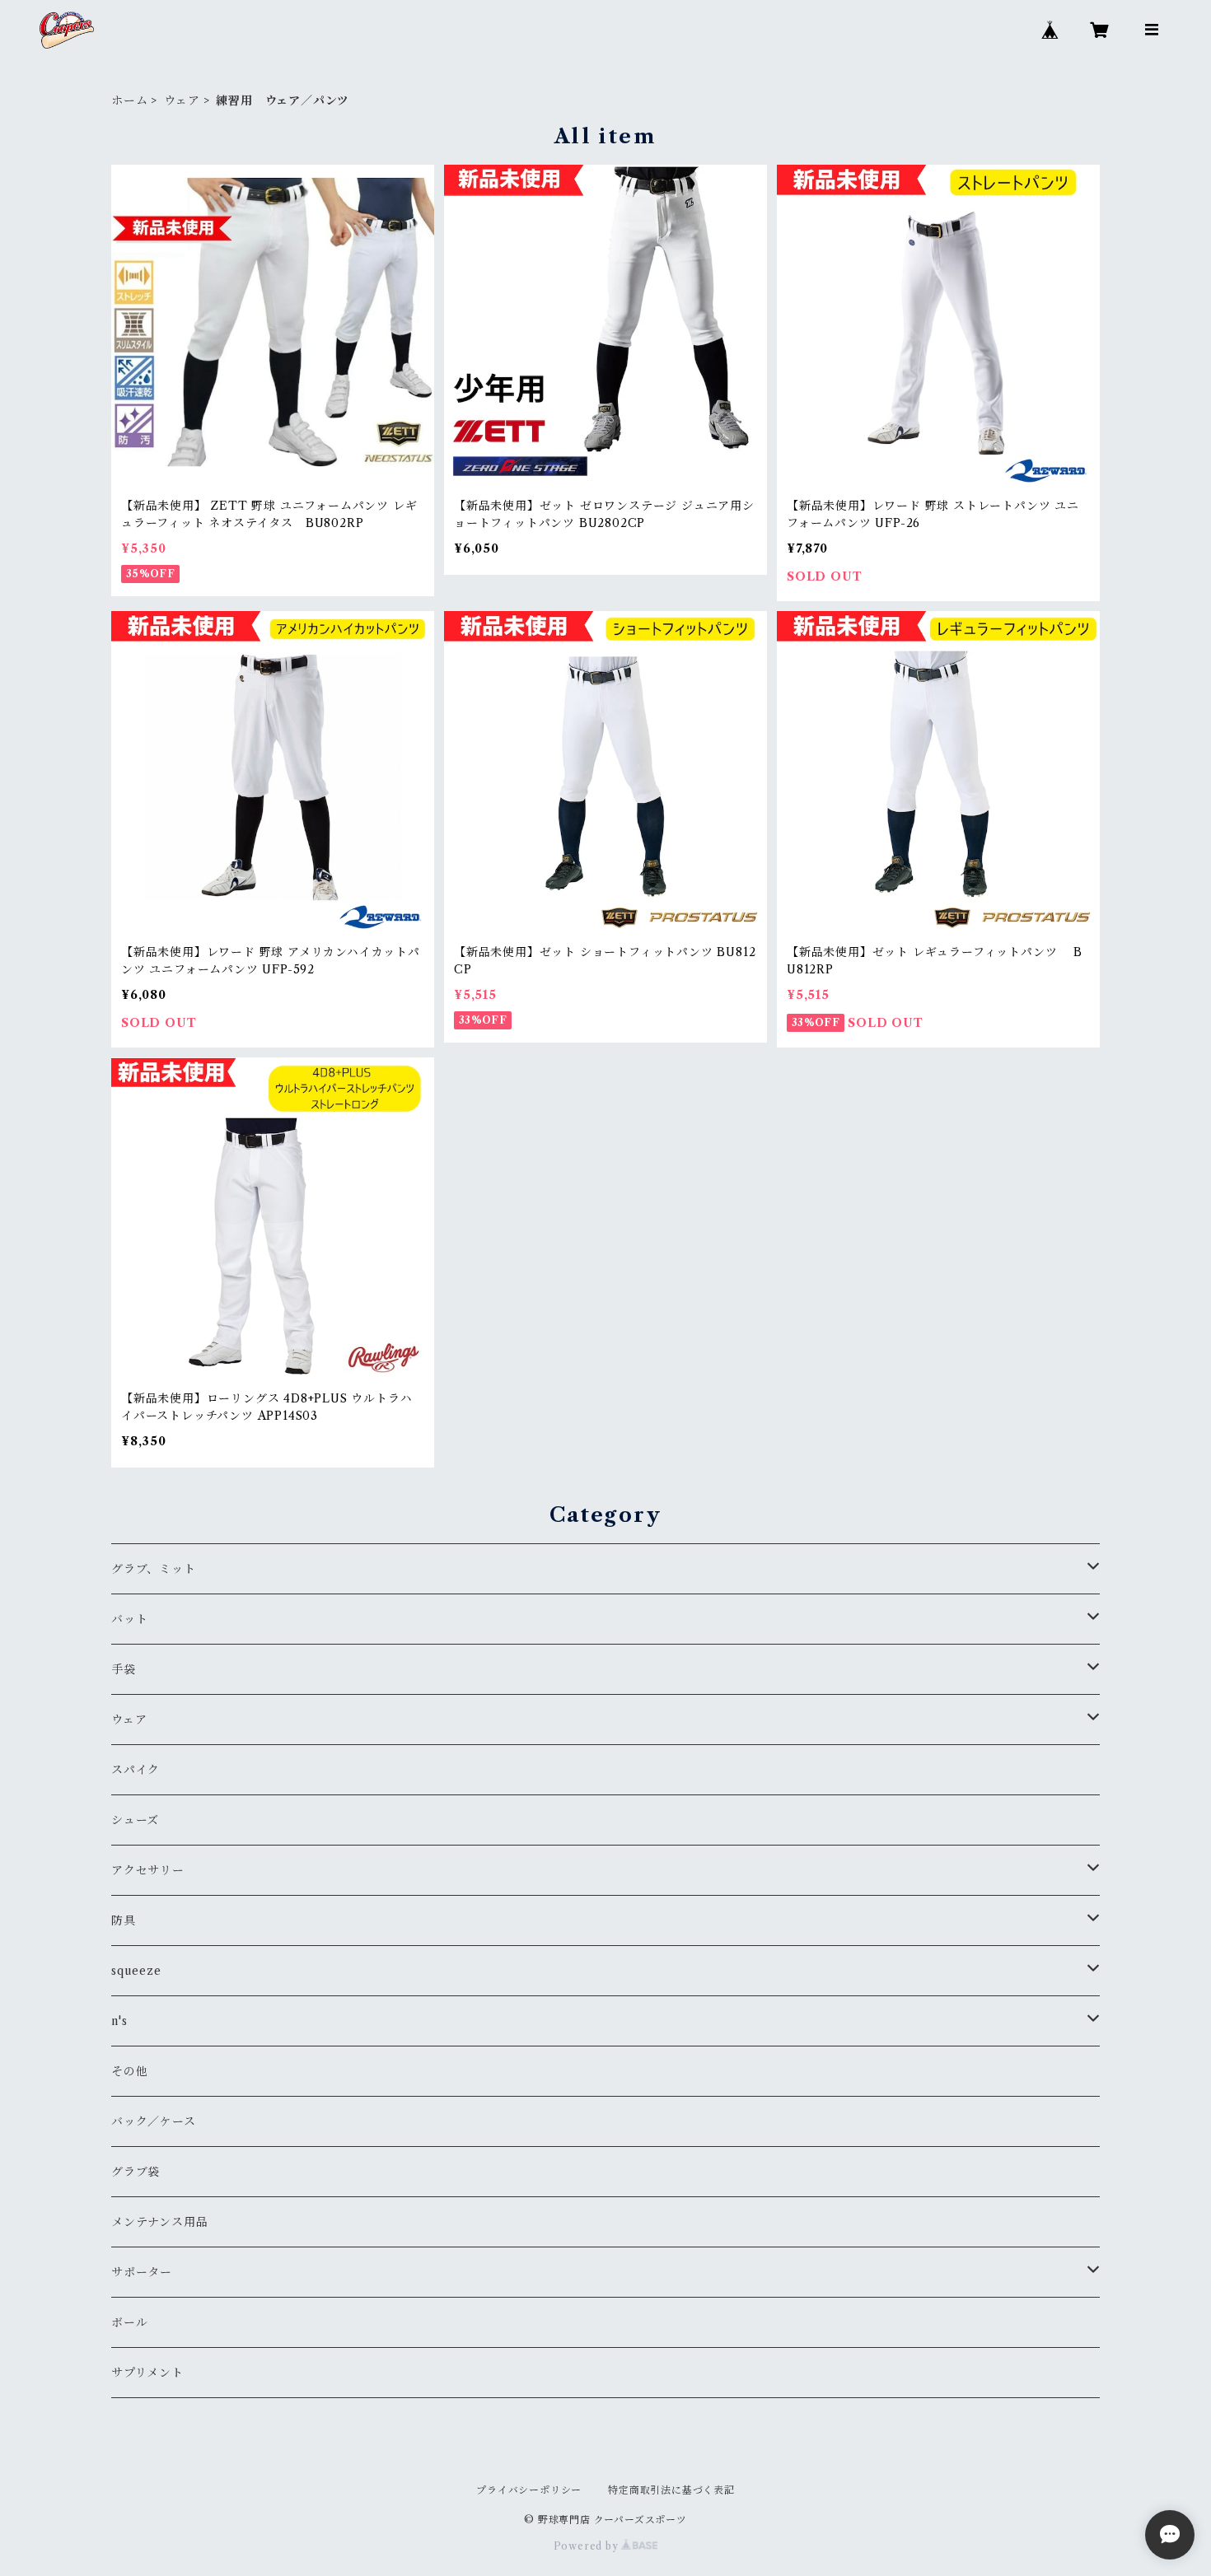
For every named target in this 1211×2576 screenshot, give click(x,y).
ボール (129, 2322)
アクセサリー (148, 1870)
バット (129, 1619)
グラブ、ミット (154, 1569)
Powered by (588, 2546)
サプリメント (147, 2373)
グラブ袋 (136, 2172)
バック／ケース (154, 2121)
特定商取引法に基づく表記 (671, 2490)
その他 (129, 2071)
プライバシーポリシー (529, 2490)
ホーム (129, 100)
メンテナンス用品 (159, 2222)
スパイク (136, 1770)
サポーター (142, 2272)
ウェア (182, 100)
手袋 (124, 1669)
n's (119, 2021)
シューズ (135, 1820)
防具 (124, 1920)
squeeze (136, 1971)
